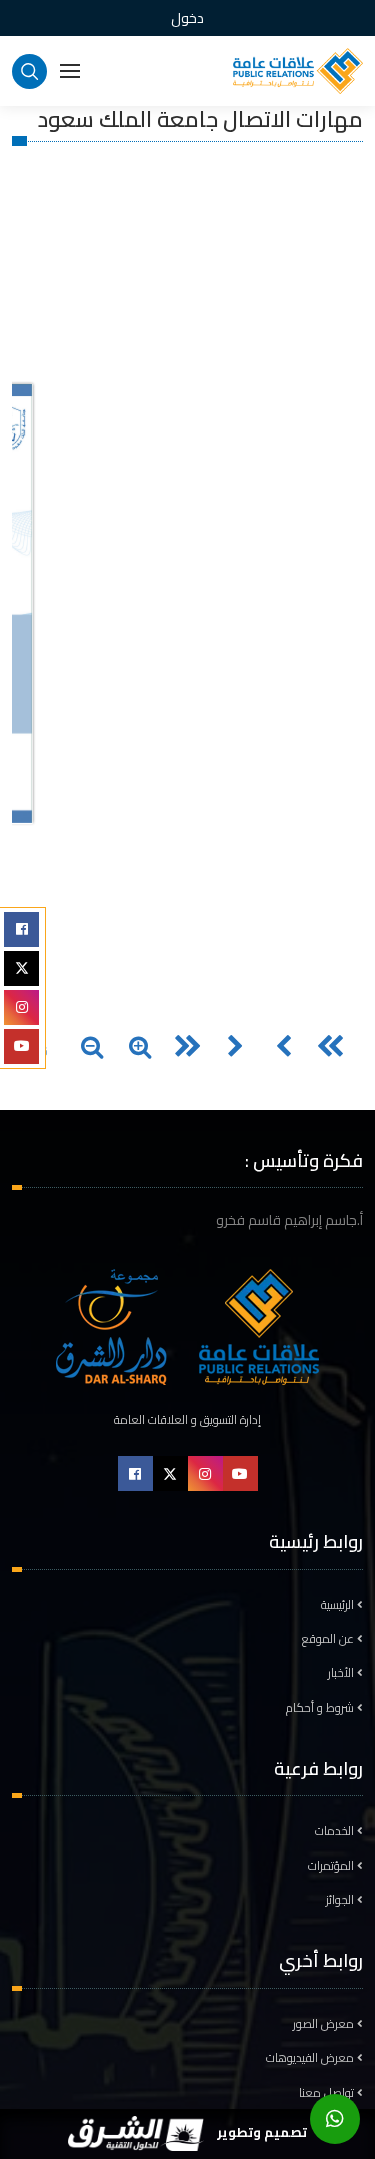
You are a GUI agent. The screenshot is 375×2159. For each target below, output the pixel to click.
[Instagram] (21, 1007)
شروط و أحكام (321, 1708)
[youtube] (21, 1046)
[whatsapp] (335, 2119)
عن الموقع (329, 1639)
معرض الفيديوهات (311, 2058)
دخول (187, 18)
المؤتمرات (332, 1866)
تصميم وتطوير (260, 2132)
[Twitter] (21, 968)
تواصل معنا (328, 2093)
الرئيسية (339, 1605)
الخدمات (336, 1831)
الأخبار (342, 1673)
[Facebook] (21, 929)
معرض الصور (325, 2024)
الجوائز (341, 1900)
